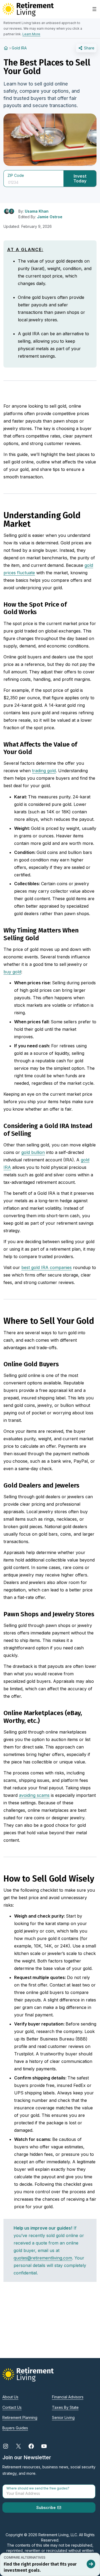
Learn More (31, 34)
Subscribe (47, 2507)
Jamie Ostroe (50, 217)
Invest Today (80, 178)
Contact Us (12, 2407)
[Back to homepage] (6, 48)
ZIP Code (16, 175)
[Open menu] (94, 9)
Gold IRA (19, 48)
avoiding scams (34, 1795)
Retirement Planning (20, 2417)
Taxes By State (65, 2407)
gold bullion (33, 1152)
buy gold (12, 972)
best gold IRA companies (47, 1267)
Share (89, 48)
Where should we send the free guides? (38, 2488)
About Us (10, 2397)
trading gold (44, 771)
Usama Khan (37, 211)
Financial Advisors (68, 2397)
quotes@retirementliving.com (43, 2258)
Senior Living (63, 2417)
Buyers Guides (15, 2428)
